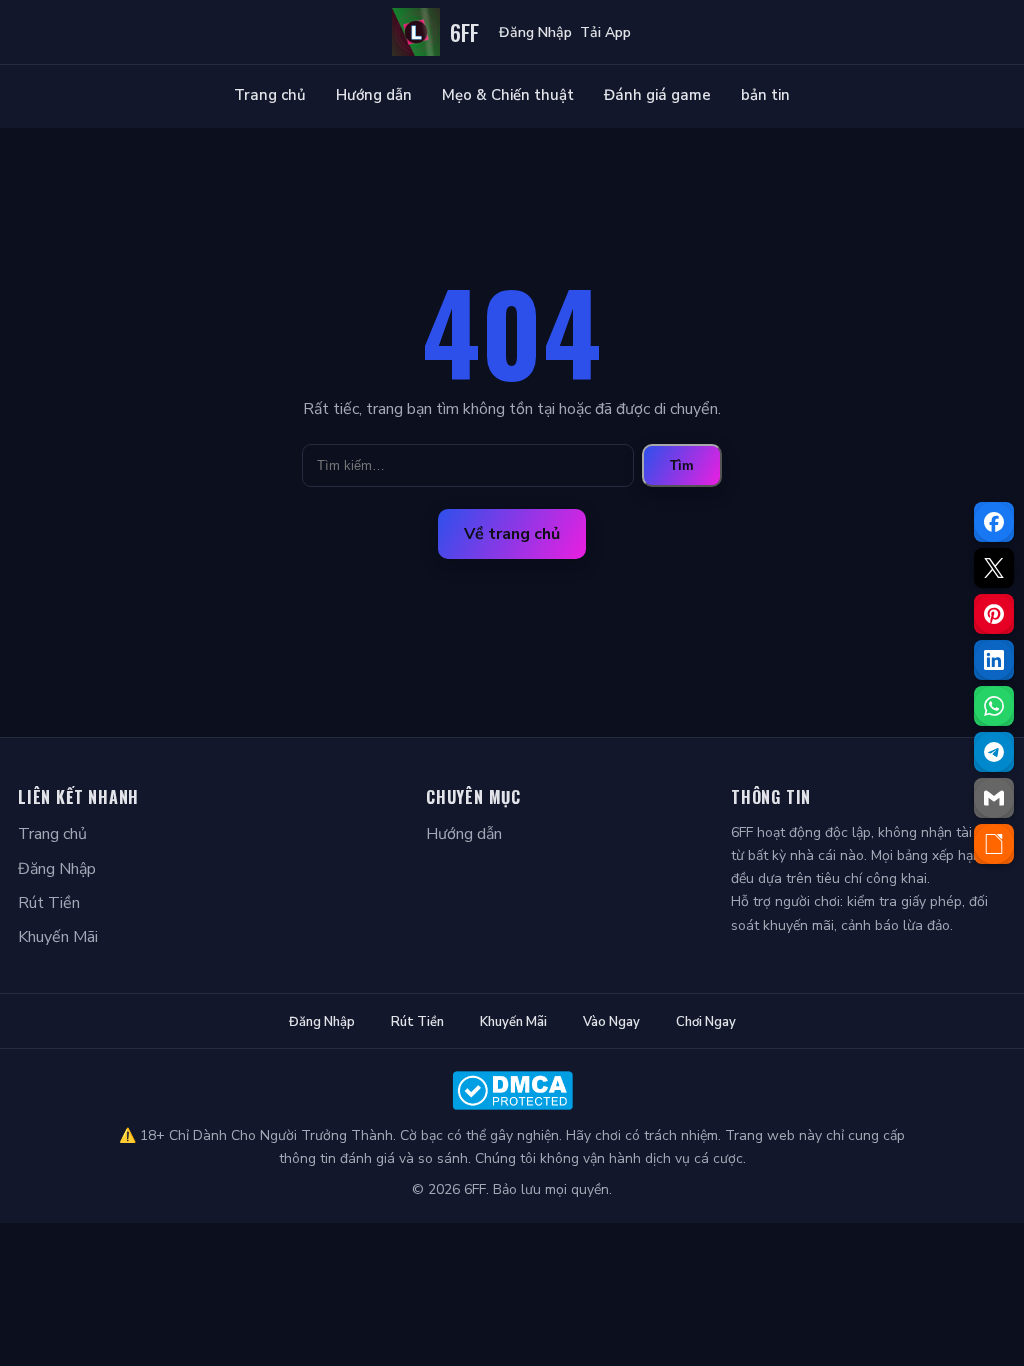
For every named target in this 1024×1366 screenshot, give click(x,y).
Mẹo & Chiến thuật (508, 95)
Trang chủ (270, 95)
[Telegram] (994, 752)
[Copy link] (994, 844)
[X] (994, 568)
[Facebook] (994, 522)
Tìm (682, 465)
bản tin (765, 95)
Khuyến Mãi (58, 937)
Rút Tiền (49, 903)
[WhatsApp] (994, 706)
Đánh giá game (657, 95)
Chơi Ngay (706, 1022)
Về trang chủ (512, 534)
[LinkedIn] (994, 660)
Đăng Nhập (535, 32)
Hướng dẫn (374, 95)
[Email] (994, 798)
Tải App (605, 32)
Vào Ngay (611, 1022)
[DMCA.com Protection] (512, 1090)
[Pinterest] (994, 614)
